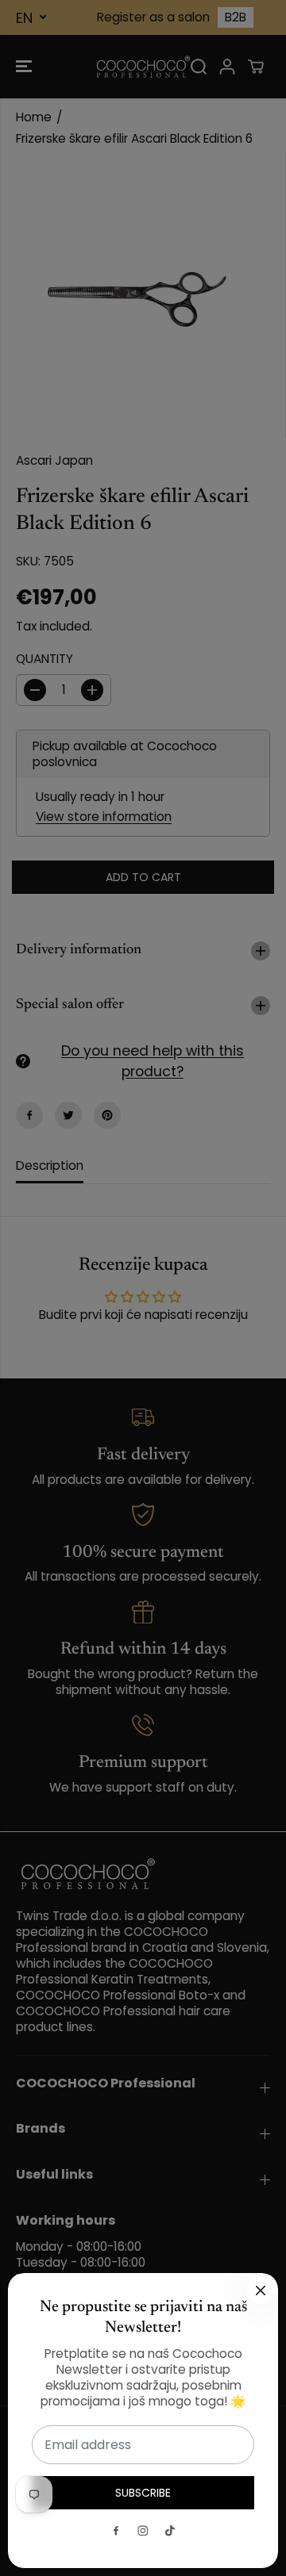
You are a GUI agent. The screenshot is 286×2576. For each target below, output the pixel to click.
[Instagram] (143, 2531)
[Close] (261, 2290)
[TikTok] (170, 2531)
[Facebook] (116, 2531)
